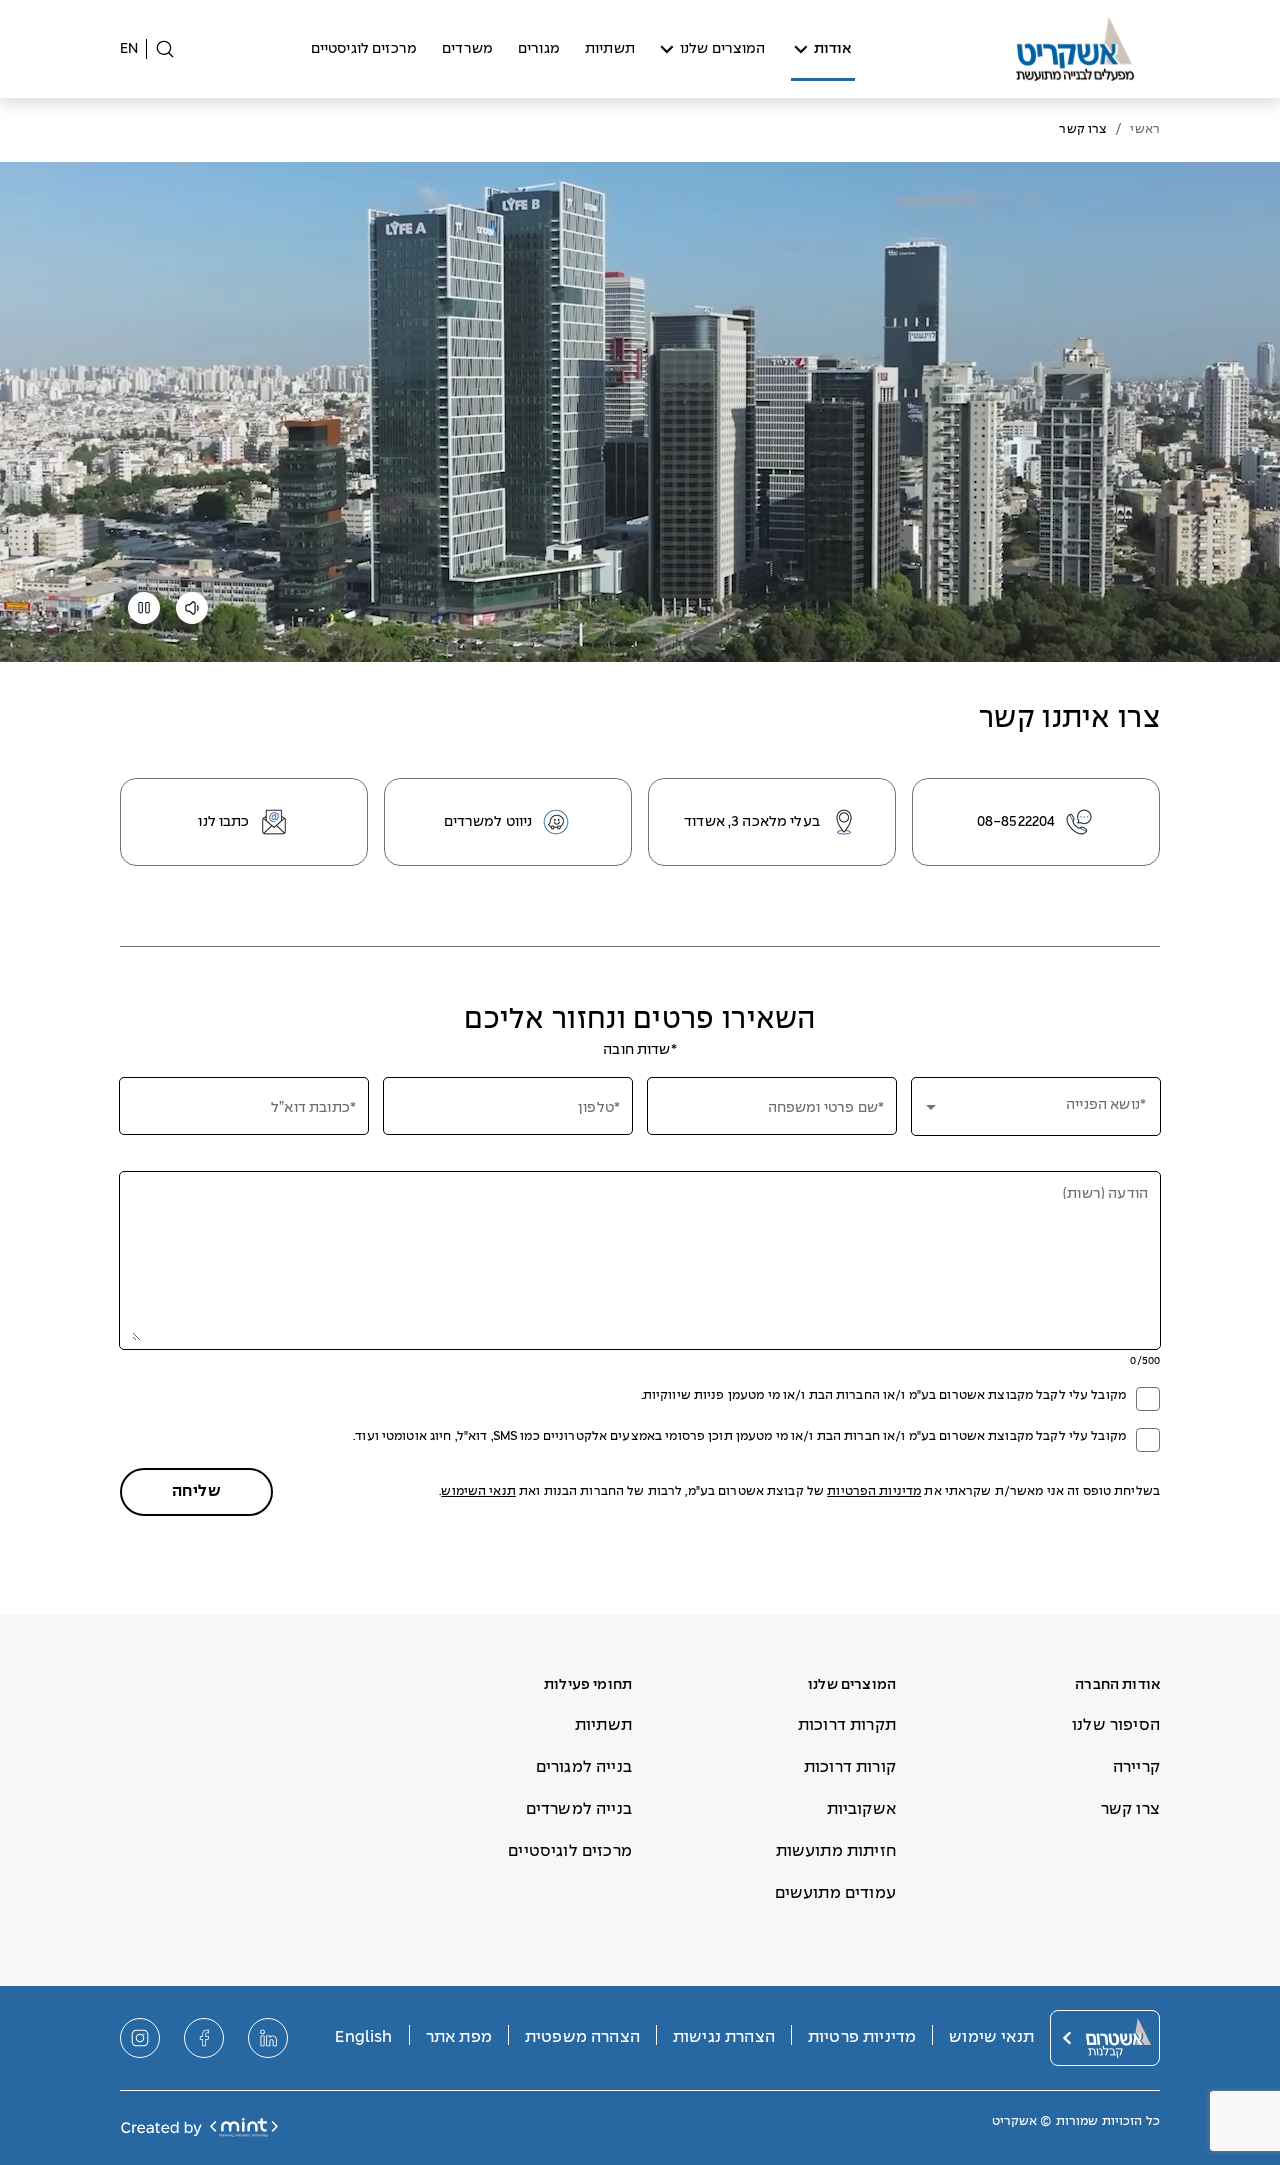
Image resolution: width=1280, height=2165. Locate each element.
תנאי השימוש (478, 1492)
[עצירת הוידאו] (144, 615)
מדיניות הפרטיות (874, 1492)
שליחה (197, 1491)
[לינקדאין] (268, 2038)
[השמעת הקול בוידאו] (192, 615)
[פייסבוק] (204, 2038)
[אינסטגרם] (140, 2038)
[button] (1036, 1106)
